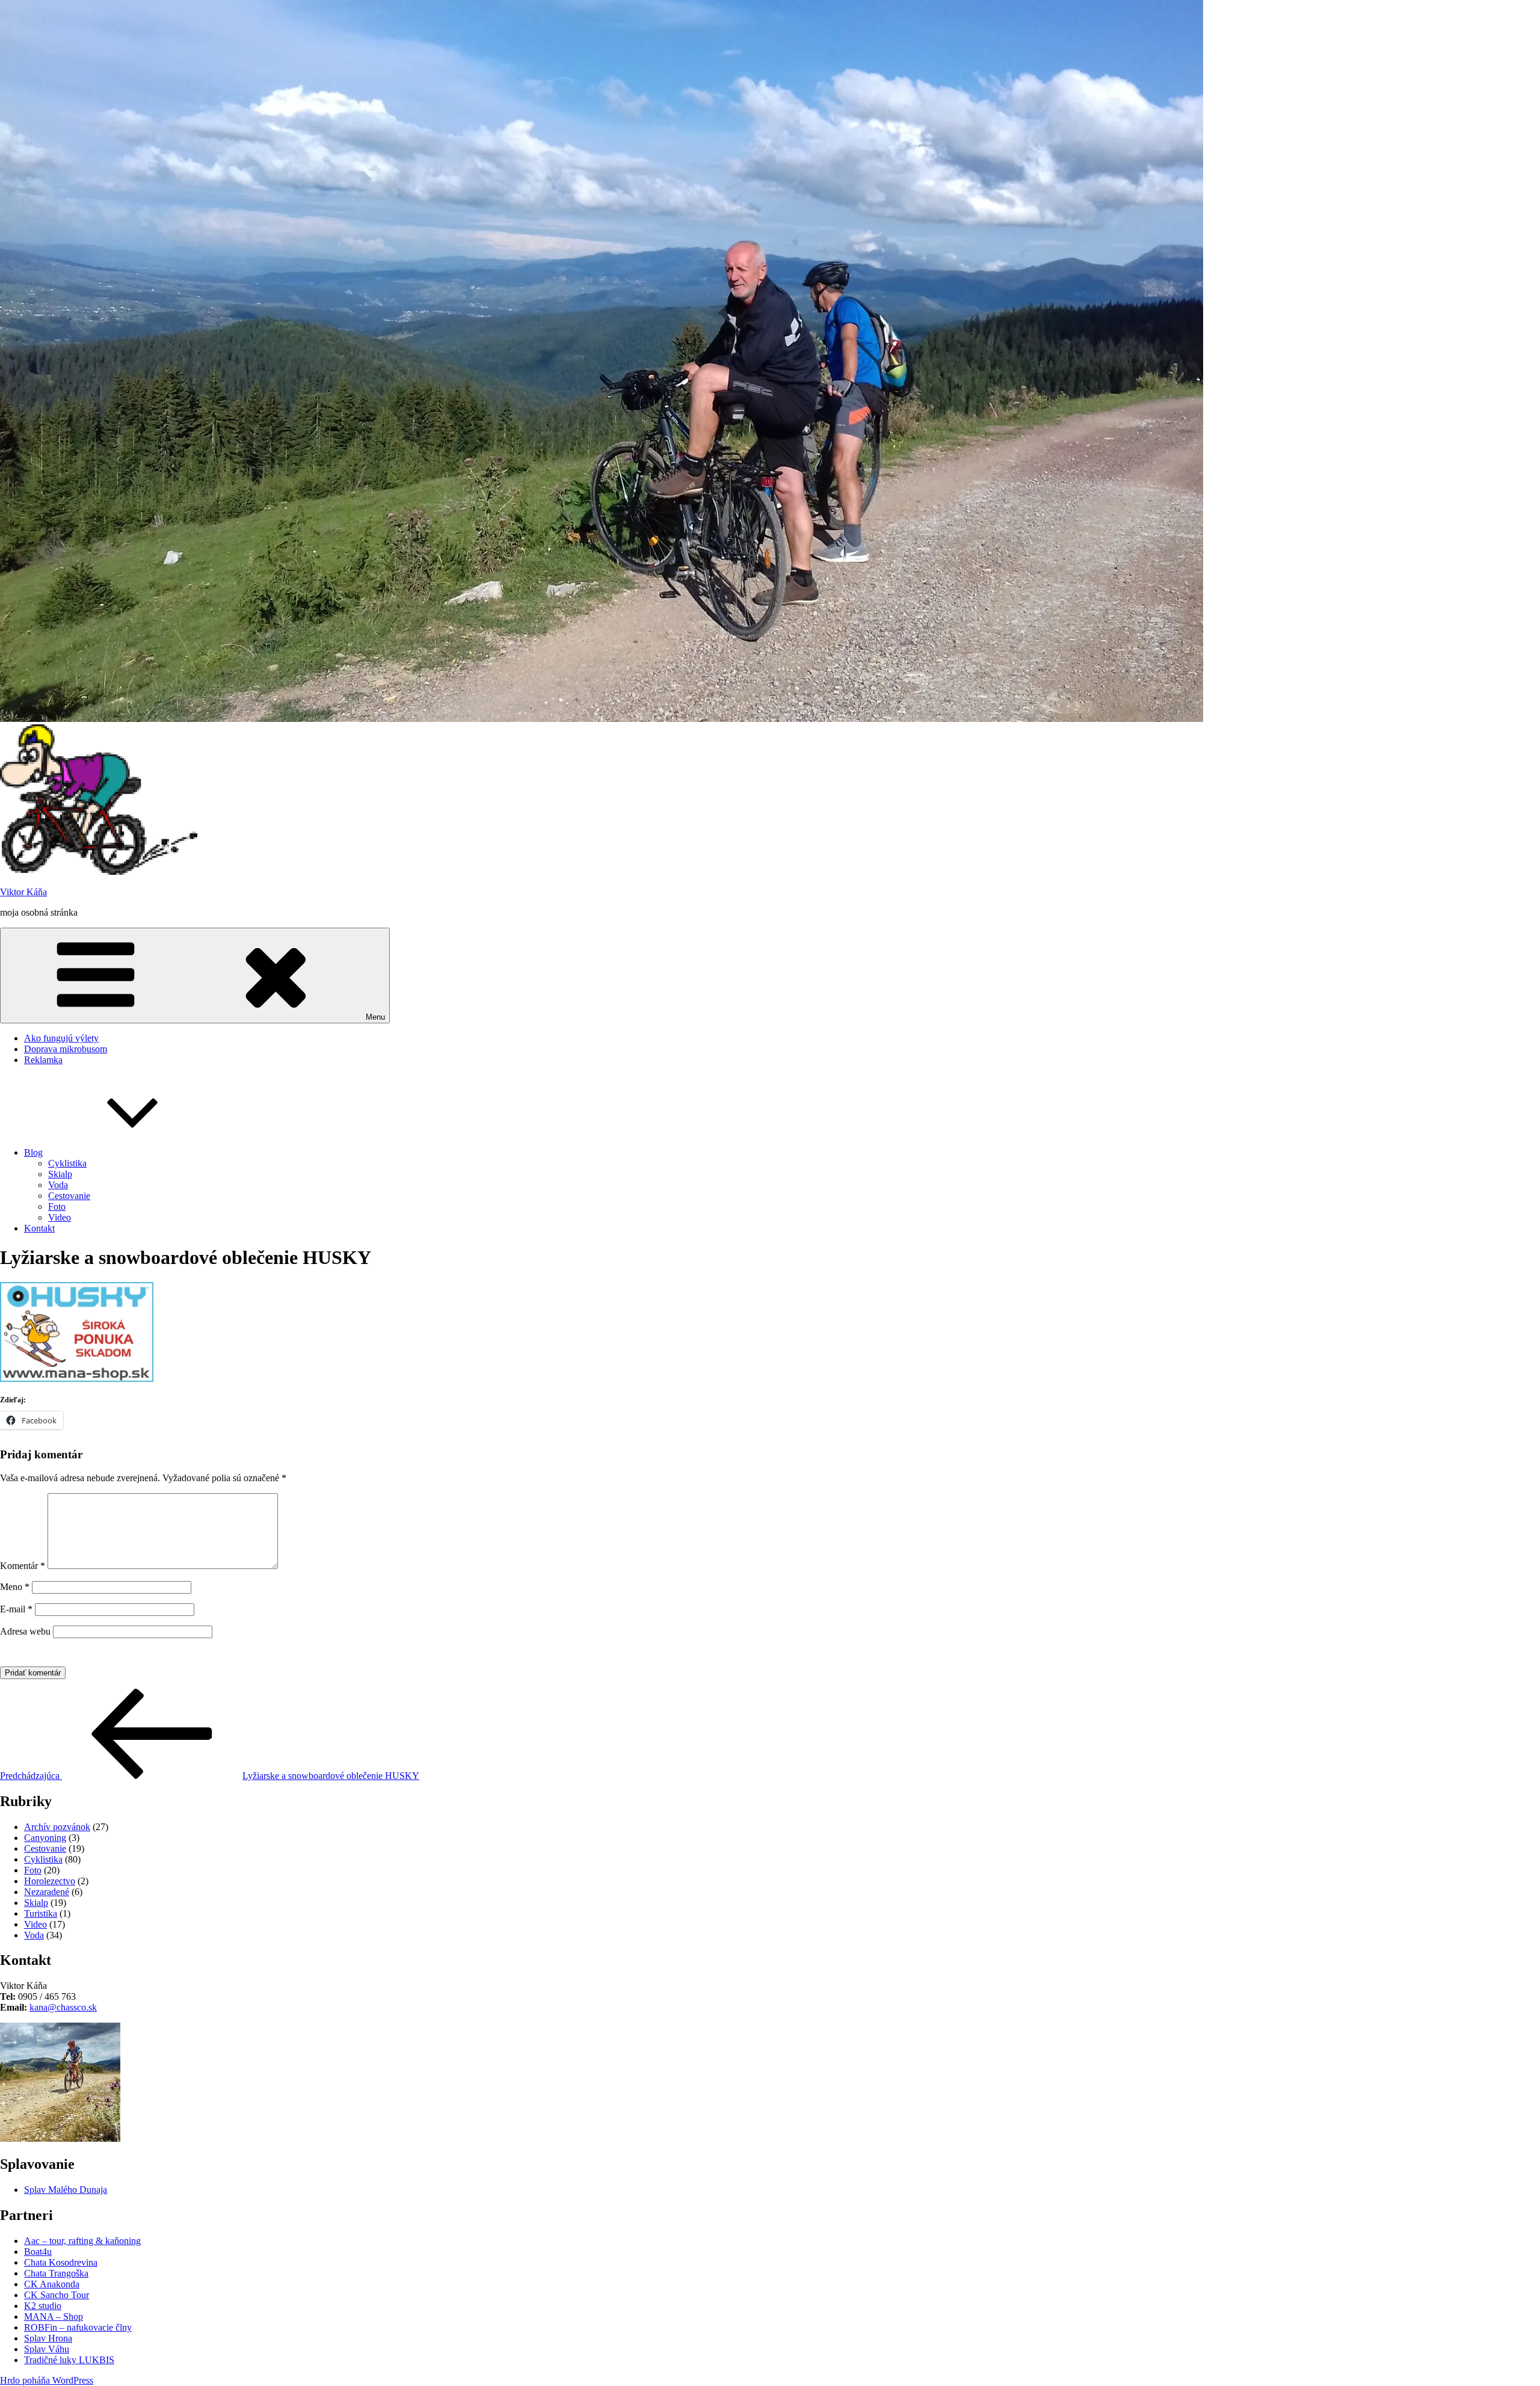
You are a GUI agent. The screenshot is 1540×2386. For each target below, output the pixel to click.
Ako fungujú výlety (61, 1038)
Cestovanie (69, 1196)
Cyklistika (67, 1163)
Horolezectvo (50, 1881)
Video (60, 1217)
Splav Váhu (47, 2349)
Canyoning (45, 1838)
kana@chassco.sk (63, 2007)
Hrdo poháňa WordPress (47, 2380)
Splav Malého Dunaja (66, 2190)
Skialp (60, 1174)
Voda (58, 1185)
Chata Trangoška (56, 2273)
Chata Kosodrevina (61, 2262)
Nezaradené (47, 1892)
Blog (33, 1152)
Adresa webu (25, 1631)
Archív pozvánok (57, 1827)
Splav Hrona (48, 2338)
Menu (375, 1017)
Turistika (41, 1913)
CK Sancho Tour (57, 2295)
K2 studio (43, 2306)
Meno (15, 1587)
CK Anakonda (52, 2284)
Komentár (23, 1566)
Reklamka (43, 1060)
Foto (57, 1207)
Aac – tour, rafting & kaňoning (82, 2241)
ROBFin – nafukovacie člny (78, 2327)
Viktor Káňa (23, 892)
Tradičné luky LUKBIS (69, 2360)
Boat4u (38, 2252)
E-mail (16, 1609)
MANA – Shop (54, 2317)
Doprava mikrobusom (66, 1049)
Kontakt (39, 1228)
